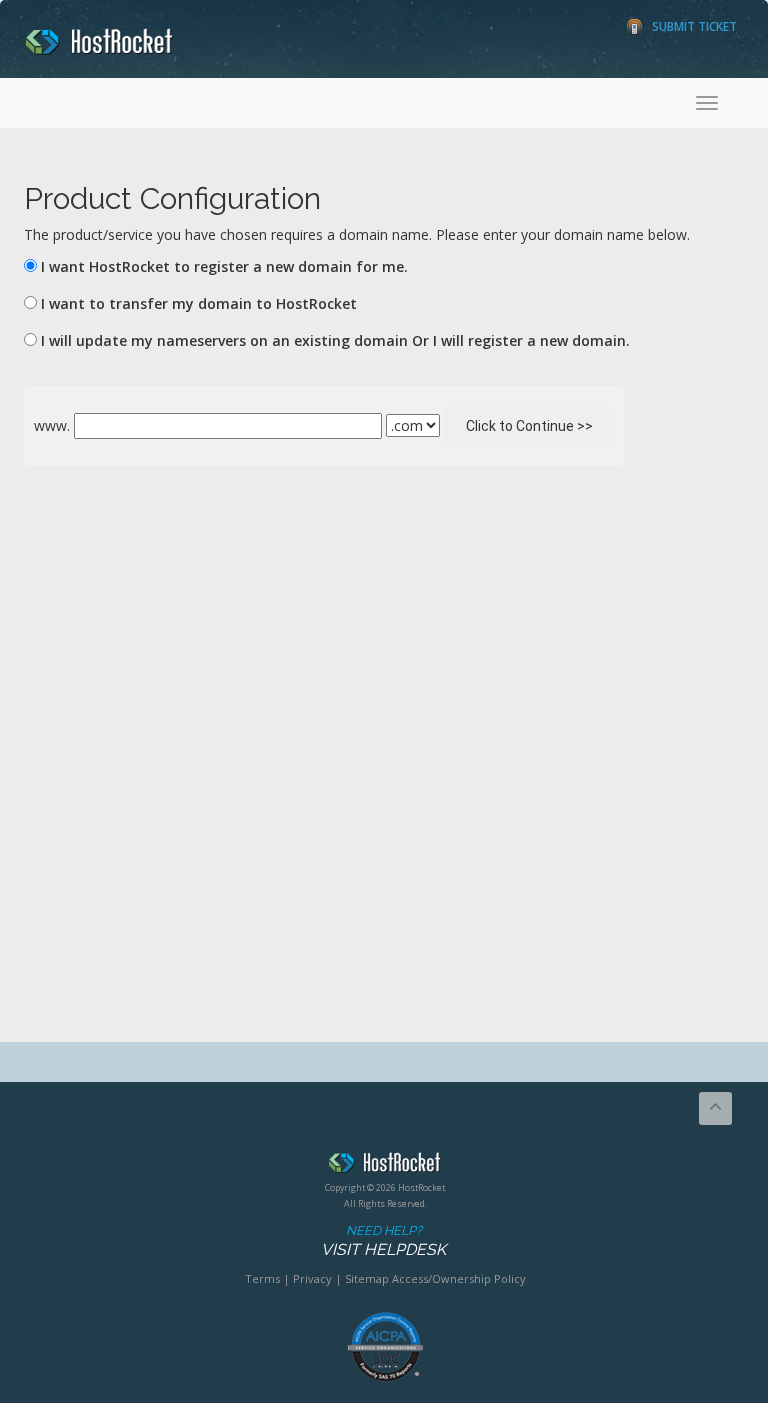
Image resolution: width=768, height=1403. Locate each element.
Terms (262, 1278)
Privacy (312, 1278)
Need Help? (383, 1241)
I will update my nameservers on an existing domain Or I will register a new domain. (335, 340)
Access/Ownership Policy (459, 1278)
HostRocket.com (385, 1166)
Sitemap (367, 1278)
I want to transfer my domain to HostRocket (199, 303)
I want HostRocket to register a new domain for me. (224, 266)
